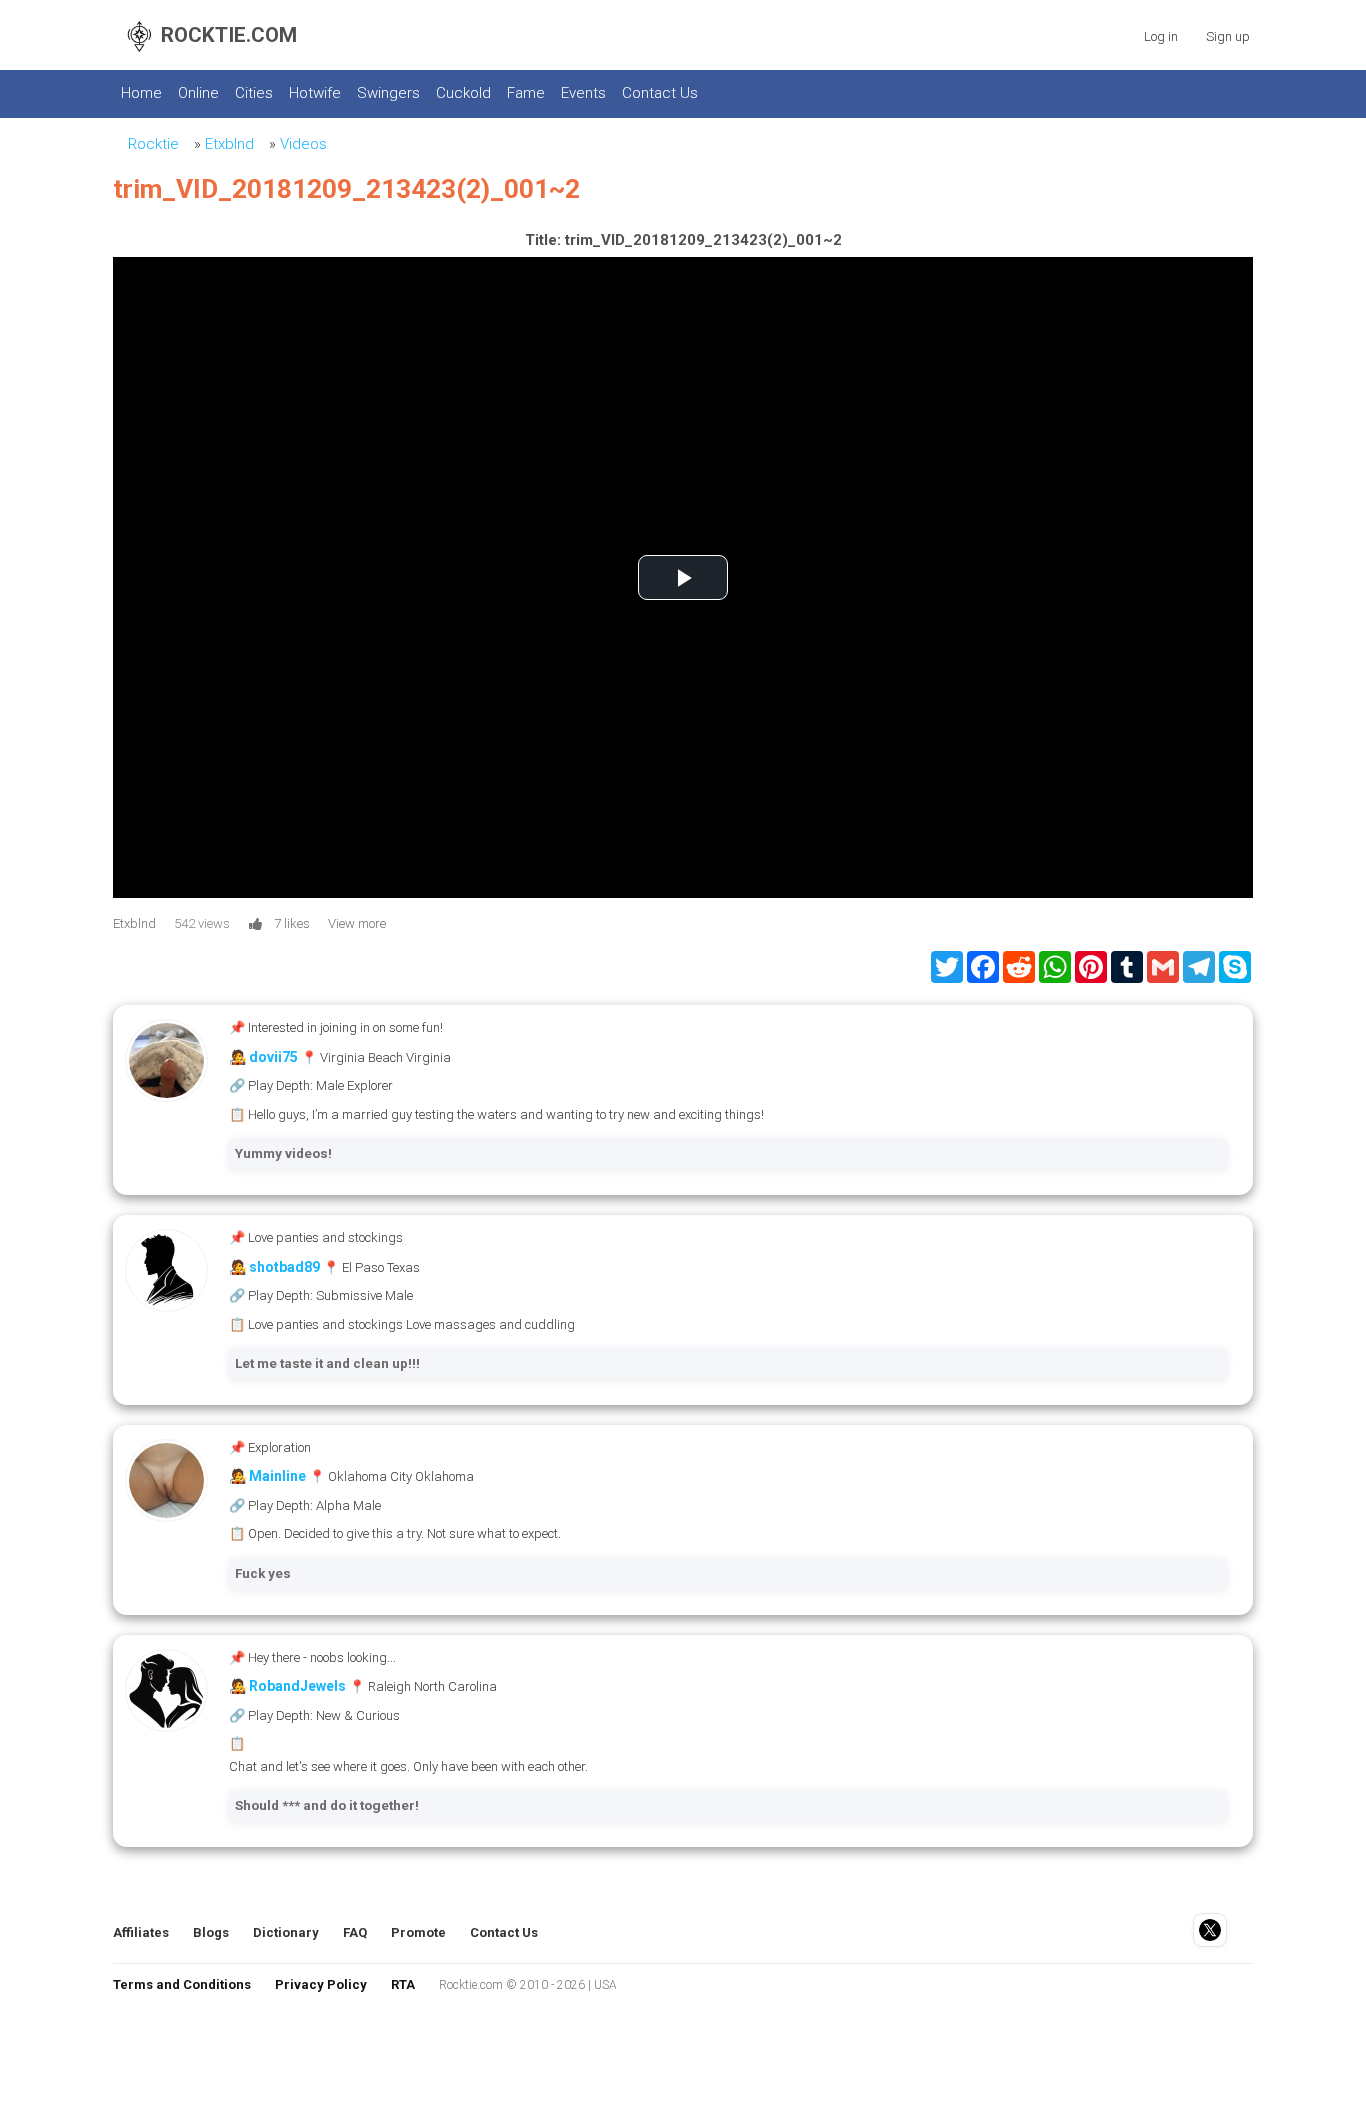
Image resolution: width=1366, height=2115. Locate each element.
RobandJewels (297, 1686)
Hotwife (315, 93)
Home (141, 93)
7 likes (292, 923)
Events (583, 93)
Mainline (277, 1476)
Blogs (211, 1932)
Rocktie (153, 144)
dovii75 (273, 1057)
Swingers (388, 93)
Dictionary (286, 1932)
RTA (403, 1984)
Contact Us (660, 93)
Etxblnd (229, 144)
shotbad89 (284, 1267)
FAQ (355, 1932)
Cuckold (463, 93)
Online (198, 93)
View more (357, 923)
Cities (254, 93)
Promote (418, 1932)
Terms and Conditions (182, 1984)
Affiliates (141, 1932)
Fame (526, 93)
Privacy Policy (321, 1984)
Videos (303, 144)
